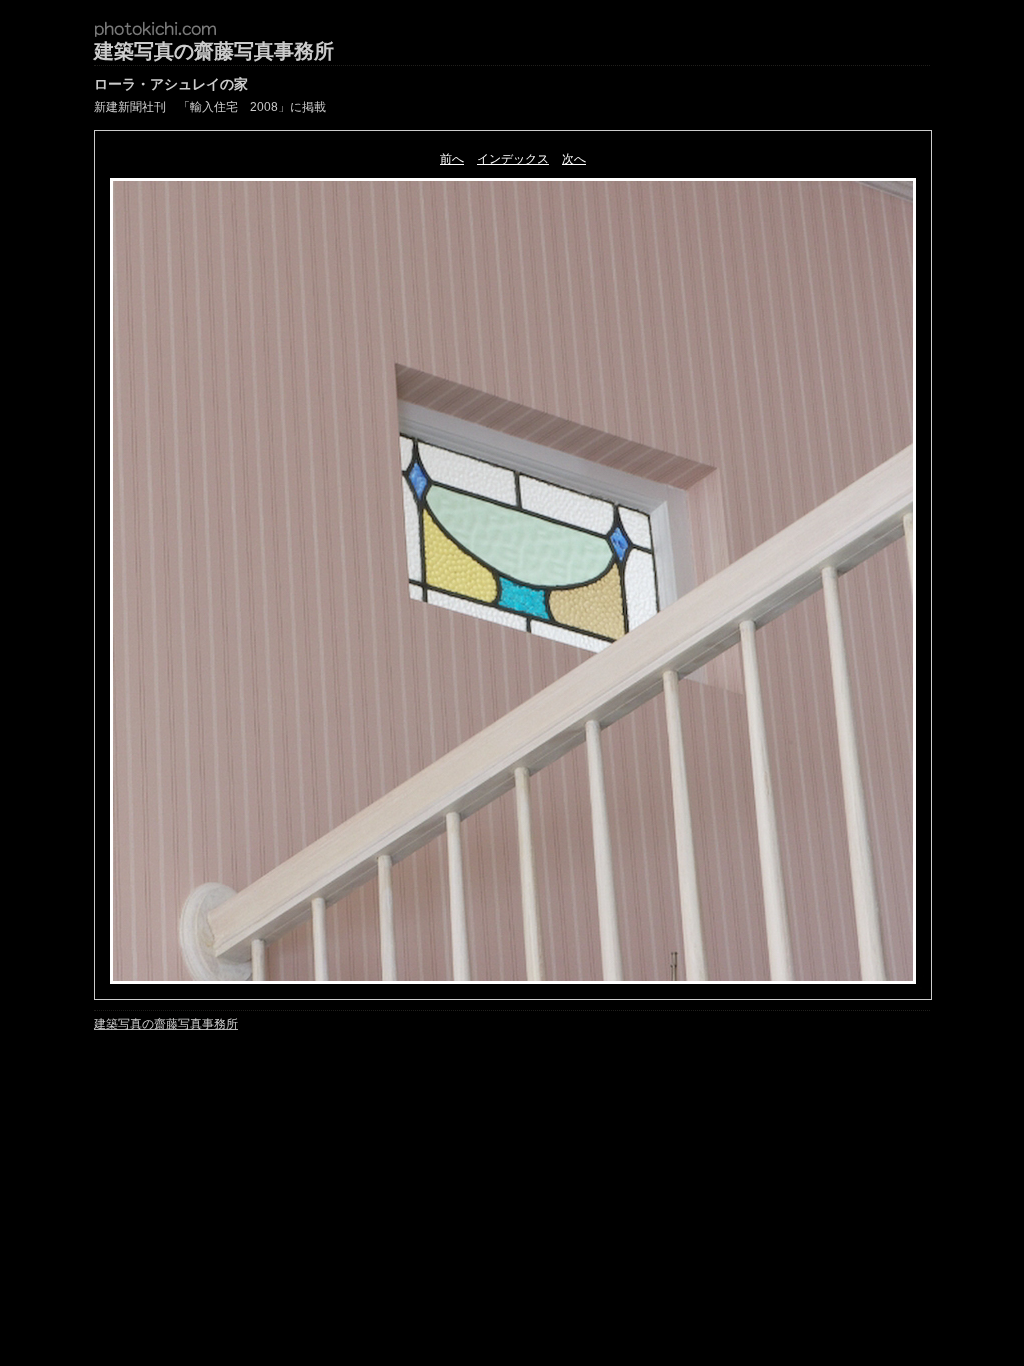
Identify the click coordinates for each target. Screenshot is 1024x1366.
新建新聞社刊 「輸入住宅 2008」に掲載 (210, 107)
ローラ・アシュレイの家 (171, 84)
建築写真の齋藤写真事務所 (214, 51)
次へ (574, 159)
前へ (452, 159)
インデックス (513, 159)
